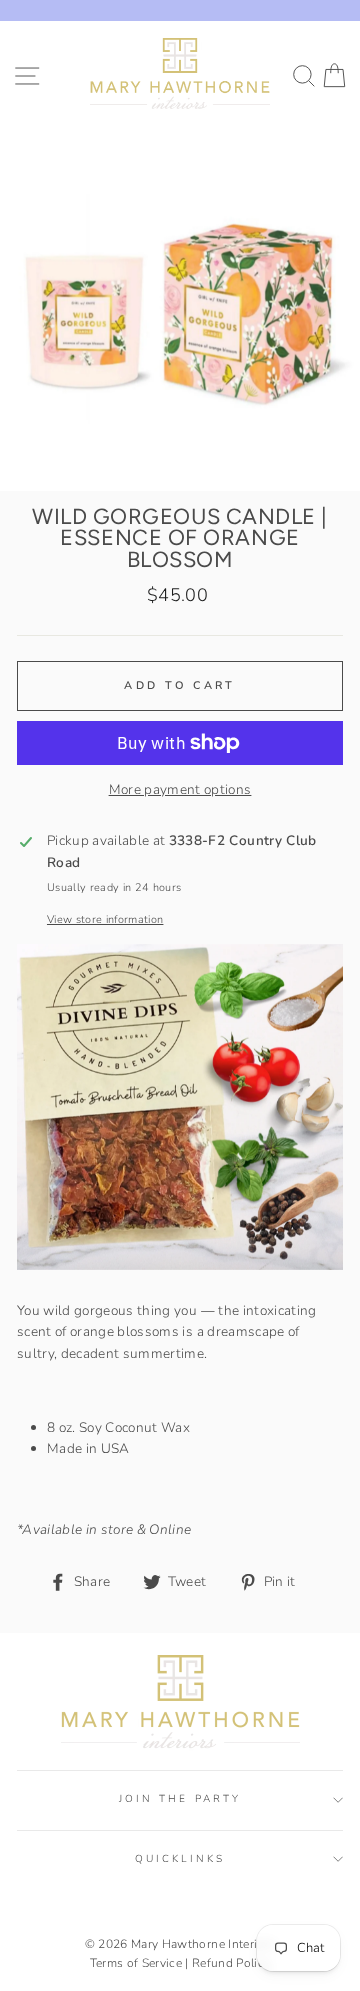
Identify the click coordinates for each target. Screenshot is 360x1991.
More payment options (180, 789)
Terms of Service (136, 1963)
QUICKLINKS (180, 1859)
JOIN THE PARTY (180, 1799)
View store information (105, 919)
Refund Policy (231, 1963)
